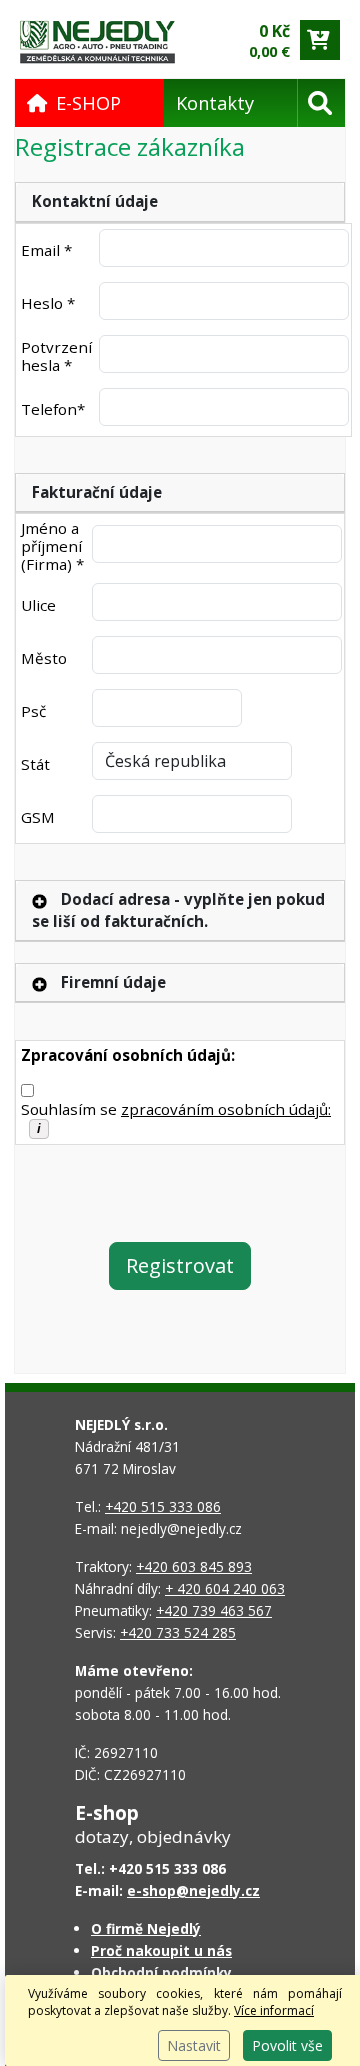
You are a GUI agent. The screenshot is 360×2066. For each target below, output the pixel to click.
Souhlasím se (176, 1109)
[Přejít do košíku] (320, 40)
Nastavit (194, 2045)
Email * (46, 250)
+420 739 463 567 (214, 1610)
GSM (38, 817)
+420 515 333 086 (163, 1506)
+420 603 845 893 (194, 1566)
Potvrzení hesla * (56, 356)
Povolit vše (287, 2045)
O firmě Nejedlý (146, 1928)
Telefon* (53, 409)
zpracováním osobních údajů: (226, 1109)
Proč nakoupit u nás (161, 1950)
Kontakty (215, 103)
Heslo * (48, 303)
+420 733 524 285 (178, 1632)
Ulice (38, 605)
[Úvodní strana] (97, 40)
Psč (33, 711)
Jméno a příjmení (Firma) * (52, 546)
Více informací (274, 2010)
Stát (35, 764)
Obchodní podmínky (161, 1972)
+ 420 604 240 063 (225, 1588)
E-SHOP (88, 103)
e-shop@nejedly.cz (193, 1890)
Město (44, 658)
